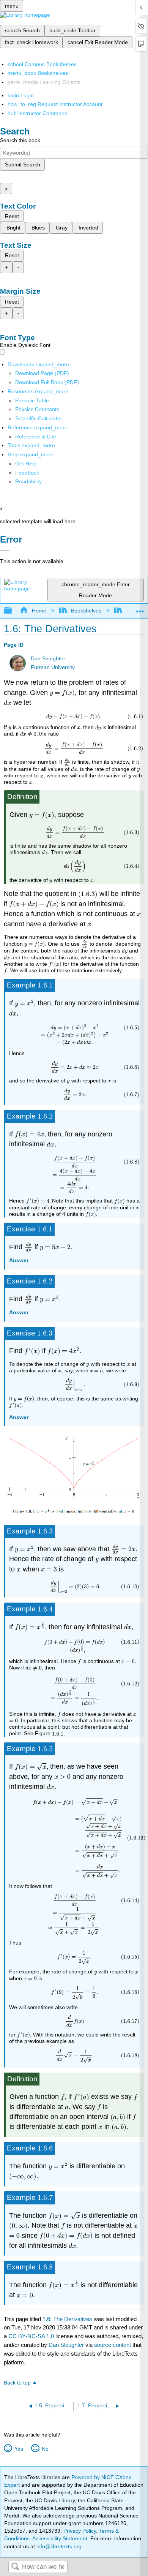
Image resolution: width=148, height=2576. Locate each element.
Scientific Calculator (39, 418)
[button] (27, 473)
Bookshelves (86, 611)
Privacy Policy (80, 2531)
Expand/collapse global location (140, 608)
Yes (19, 2449)
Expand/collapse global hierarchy (13, 611)
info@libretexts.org (58, 2546)
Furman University (53, 667)
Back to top (17, 2383)
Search (15, 2567)
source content (113, 2345)
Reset (12, 216)
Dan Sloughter (48, 659)
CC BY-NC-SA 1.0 (31, 2336)
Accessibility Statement (60, 2538)
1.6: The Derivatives (67, 2319)
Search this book (20, 140)
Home (39, 611)
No (45, 2449)
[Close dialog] (5, 550)
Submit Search (23, 165)
